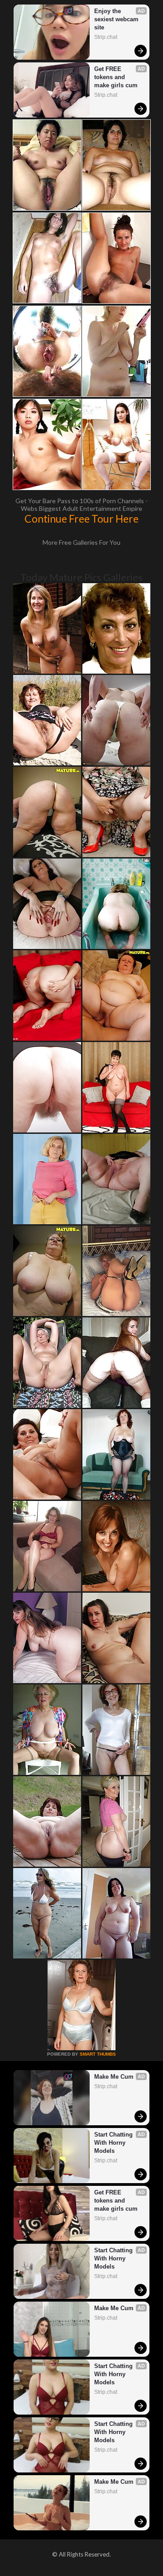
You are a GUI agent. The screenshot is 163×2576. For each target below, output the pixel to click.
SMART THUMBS (98, 2054)
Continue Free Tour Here (81, 519)
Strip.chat (106, 37)
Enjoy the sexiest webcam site (117, 19)
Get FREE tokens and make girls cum (116, 77)
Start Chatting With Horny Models (114, 2143)
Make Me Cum (114, 2077)
